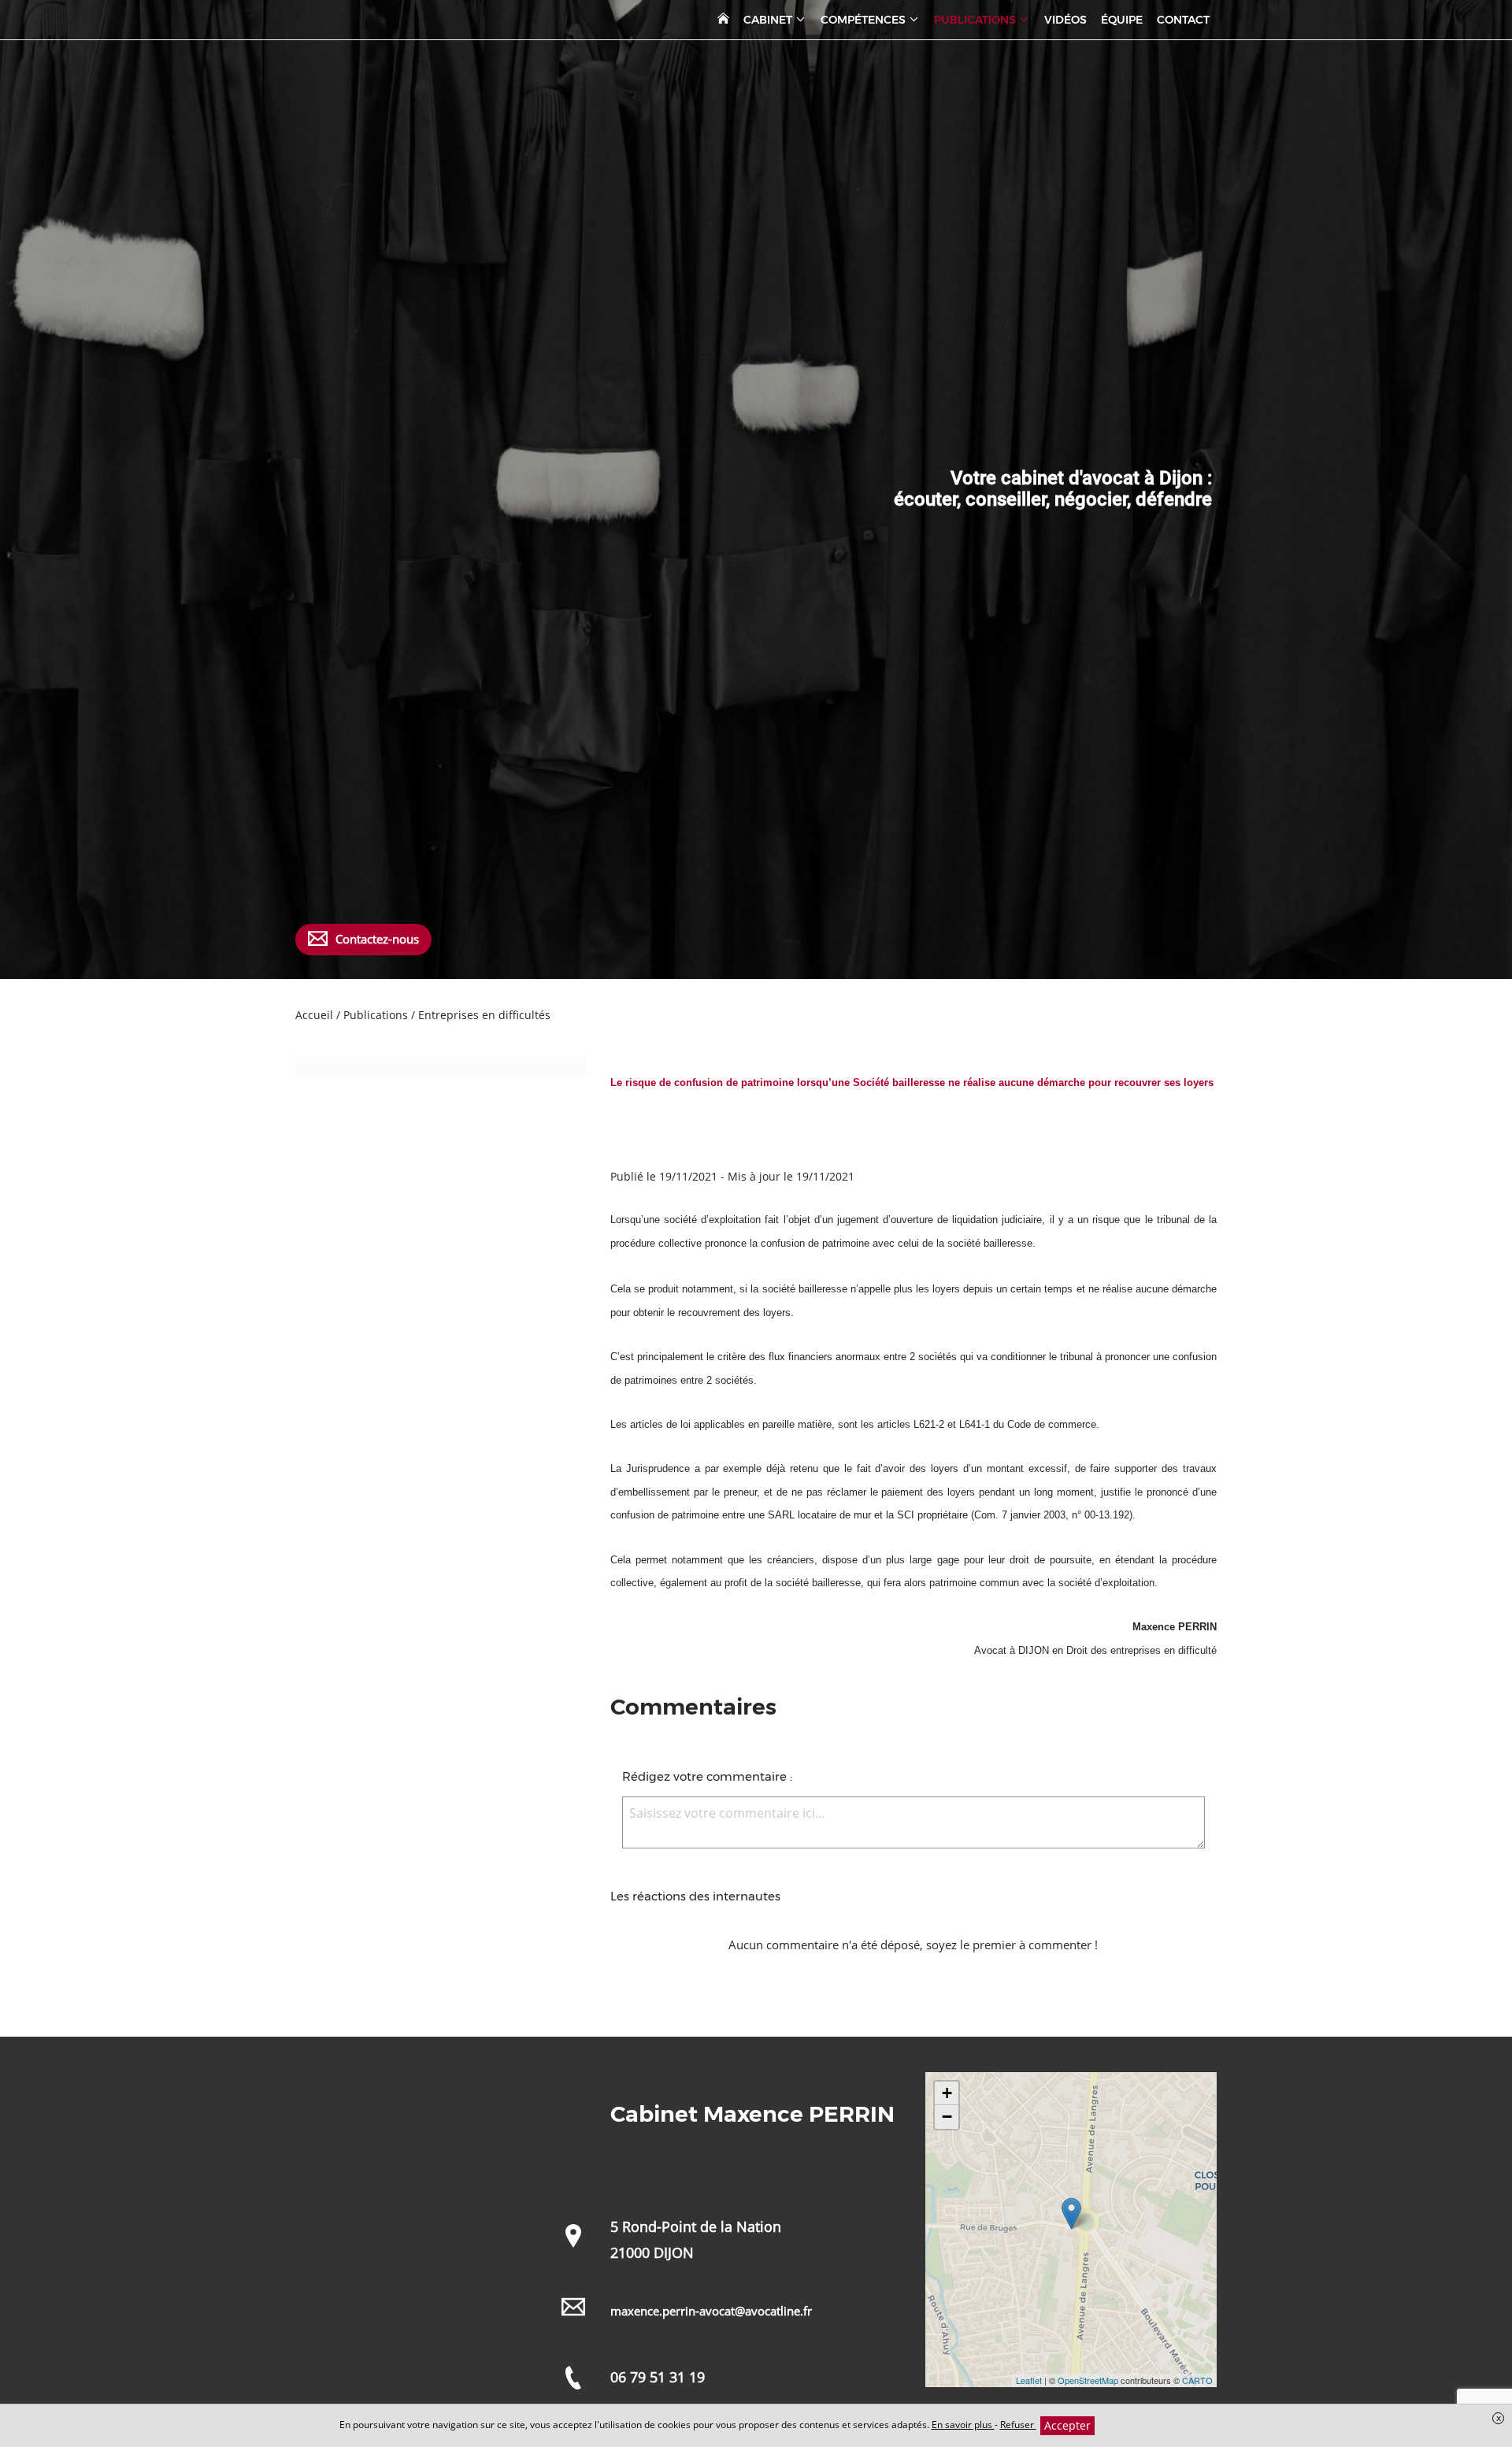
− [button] (947, 2117)
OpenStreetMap (1088, 2380)
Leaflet (1029, 2380)
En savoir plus (963, 2425)
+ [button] (947, 2093)
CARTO (1197, 2380)
